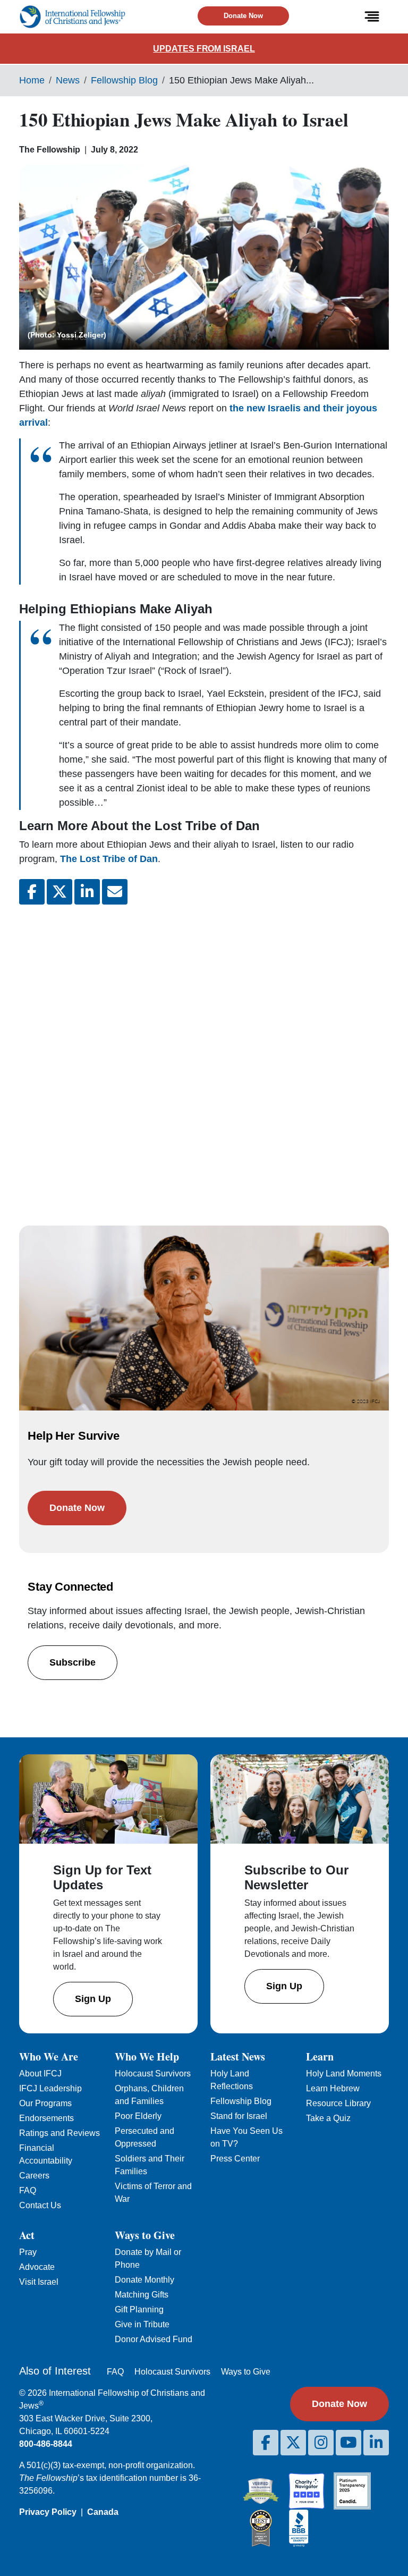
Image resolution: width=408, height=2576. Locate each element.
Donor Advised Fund (154, 2339)
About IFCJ (40, 2074)
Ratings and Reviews (59, 2133)
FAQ (28, 2190)
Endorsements (46, 2118)
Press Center (235, 2159)
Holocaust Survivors (153, 2074)
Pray (28, 2252)
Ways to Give (246, 2372)
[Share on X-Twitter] (59, 892)
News (68, 80)
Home (32, 80)
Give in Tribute (142, 2324)
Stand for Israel (239, 2116)
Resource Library (338, 2103)
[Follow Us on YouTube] (348, 2443)
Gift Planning (139, 2309)
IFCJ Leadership (50, 2088)
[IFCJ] (72, 17)
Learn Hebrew (333, 2088)
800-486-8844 (46, 2444)
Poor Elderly (138, 2116)
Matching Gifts (142, 2295)
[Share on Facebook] (32, 892)
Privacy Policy (48, 2512)
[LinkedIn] (376, 2443)
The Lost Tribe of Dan (109, 859)
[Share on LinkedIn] (87, 892)
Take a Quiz (328, 2118)
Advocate (37, 2267)
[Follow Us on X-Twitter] (293, 2443)
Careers (34, 2176)
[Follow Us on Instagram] (321, 2443)
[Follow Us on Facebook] (266, 2443)
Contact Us (40, 2205)
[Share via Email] (115, 892)
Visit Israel (39, 2282)
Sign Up (93, 1999)
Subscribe (73, 1662)
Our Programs (45, 2103)
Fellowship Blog (124, 80)
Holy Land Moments (344, 2074)
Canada (103, 2512)
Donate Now (243, 16)
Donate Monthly (144, 2280)
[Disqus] (204, 1054)
